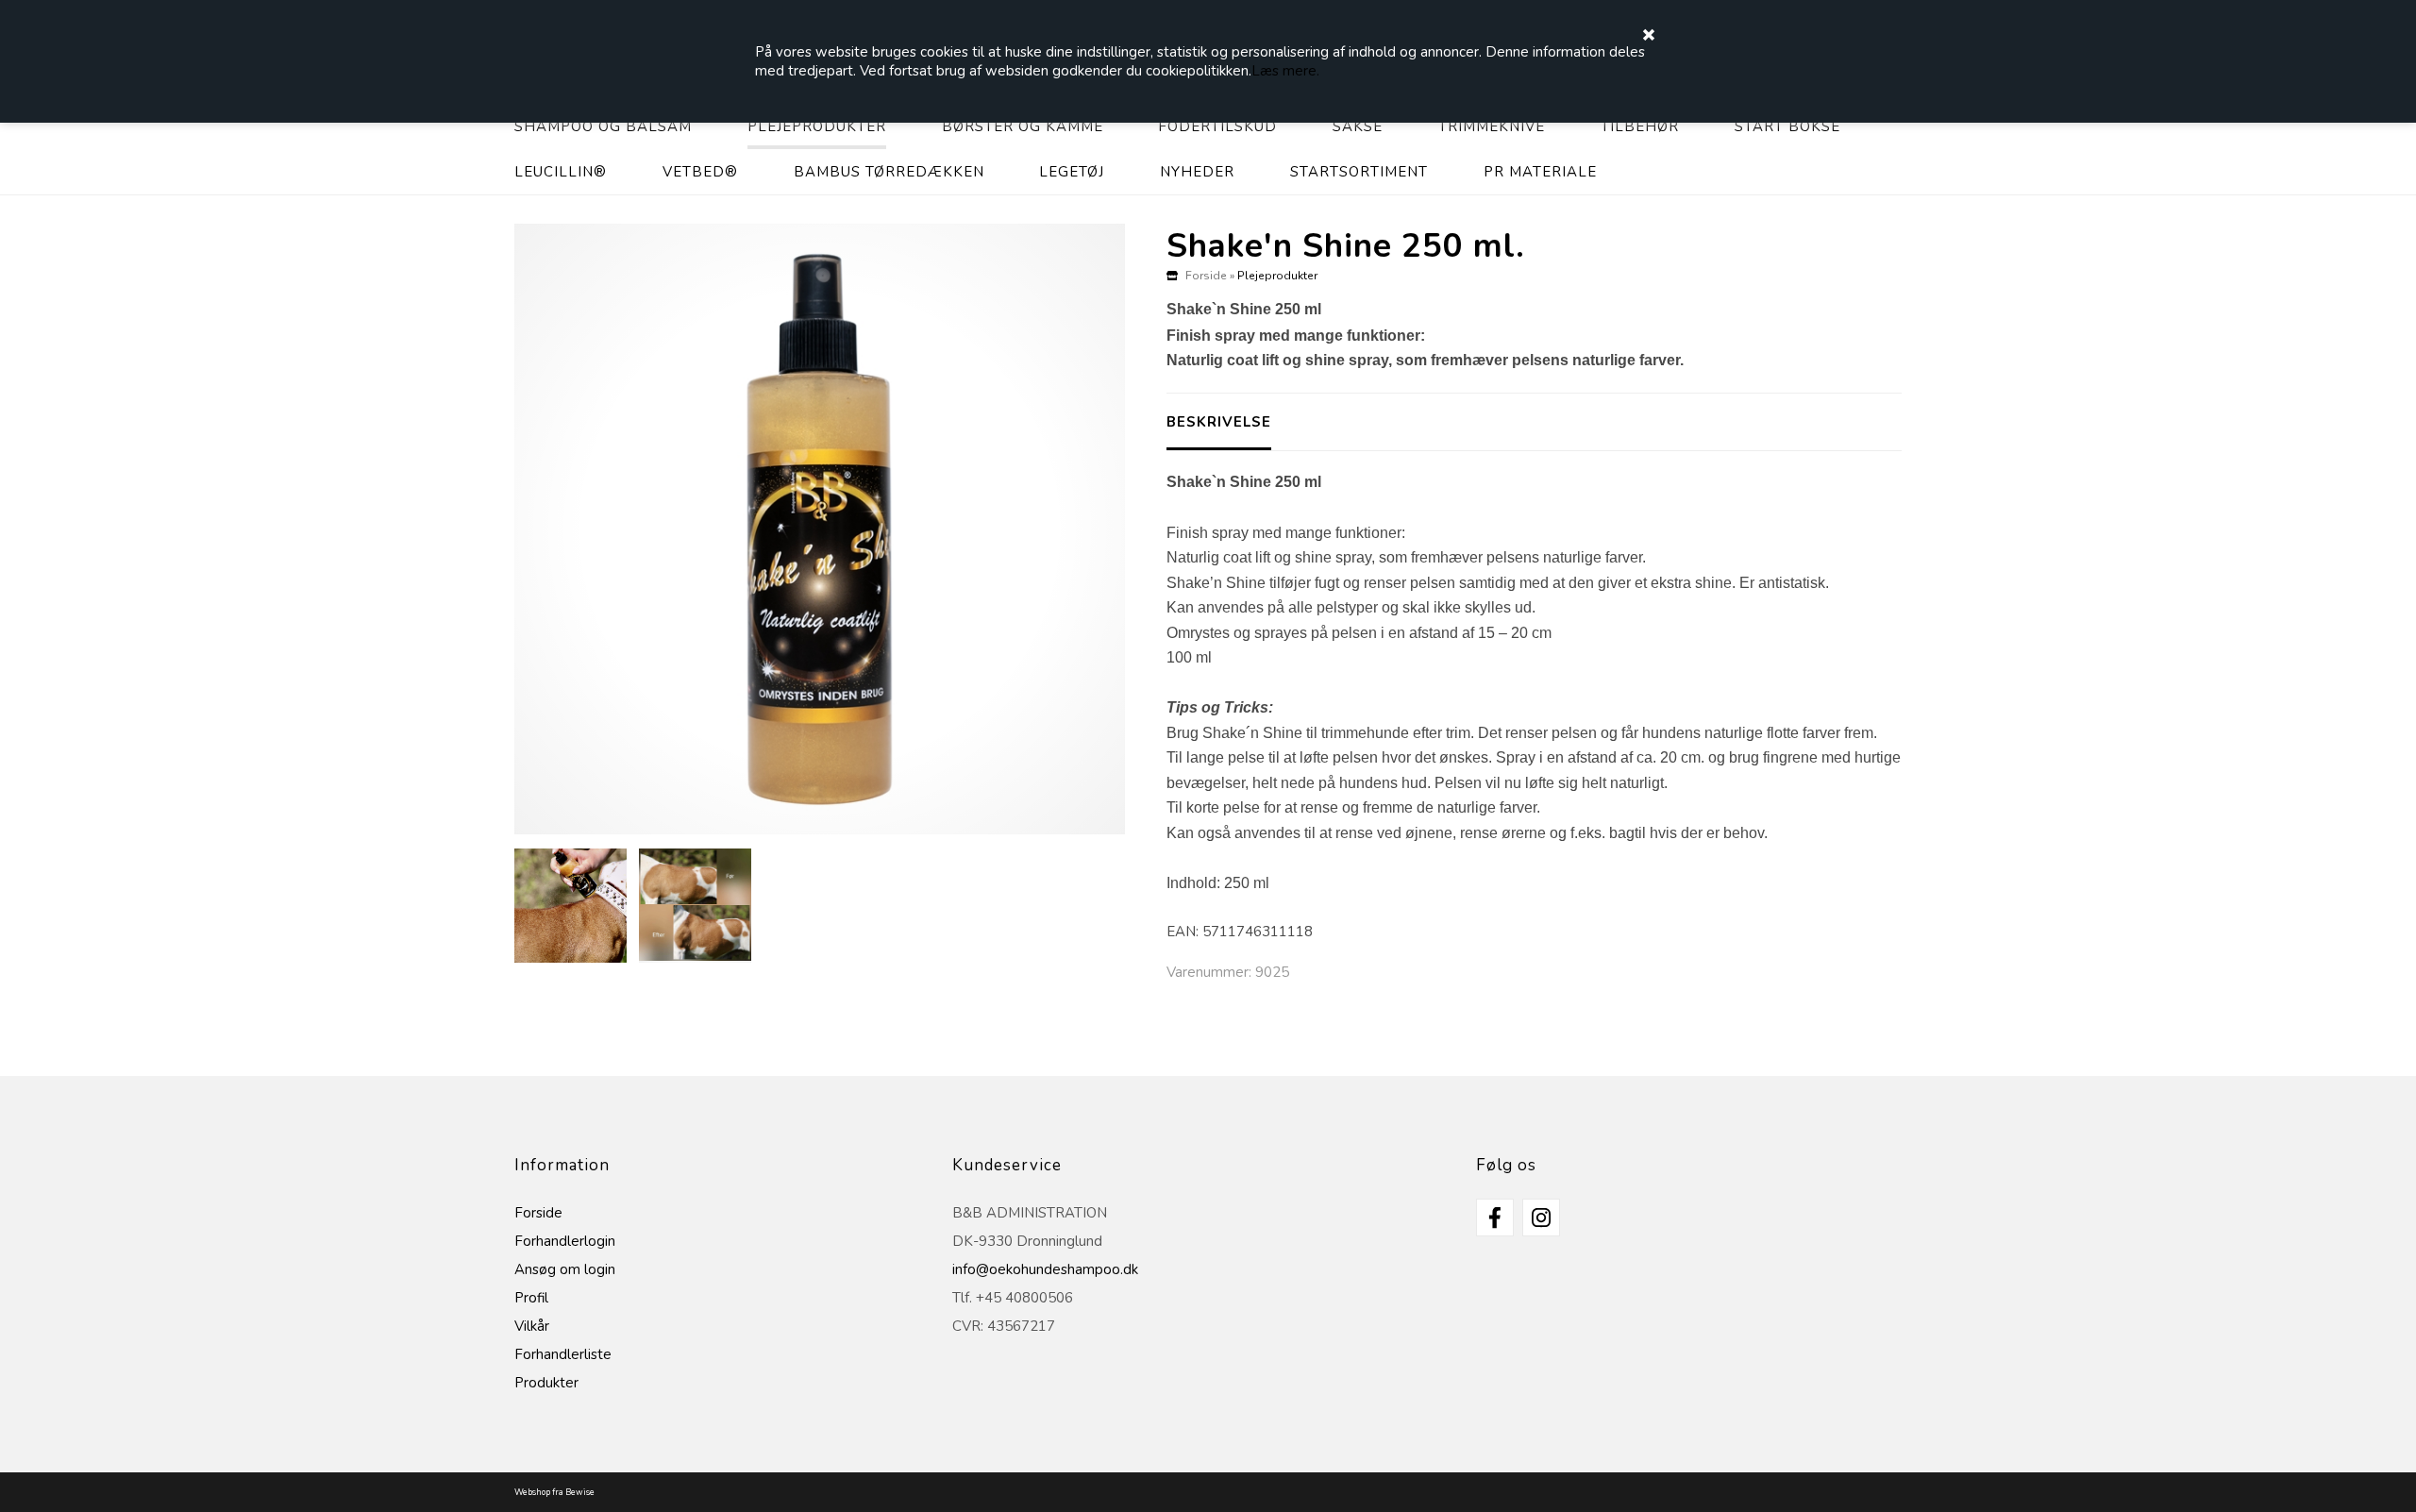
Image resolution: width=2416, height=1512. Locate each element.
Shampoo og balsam (603, 126)
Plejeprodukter (817, 126)
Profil (531, 1298)
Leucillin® (561, 172)
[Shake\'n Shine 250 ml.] (820, 529)
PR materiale (1540, 172)
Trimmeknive (1492, 126)
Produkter (546, 1383)
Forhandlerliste (563, 1354)
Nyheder (1197, 172)
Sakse (1358, 126)
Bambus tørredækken (889, 172)
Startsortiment (1359, 172)
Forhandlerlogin (565, 1241)
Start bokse (1787, 126)
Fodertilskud (1217, 126)
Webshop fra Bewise (554, 1492)
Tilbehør (1640, 126)
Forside (1206, 276)
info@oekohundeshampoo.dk (1045, 1269)
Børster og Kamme (1023, 126)
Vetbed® (700, 172)
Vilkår (532, 1326)
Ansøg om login (565, 1269)
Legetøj (1072, 172)
